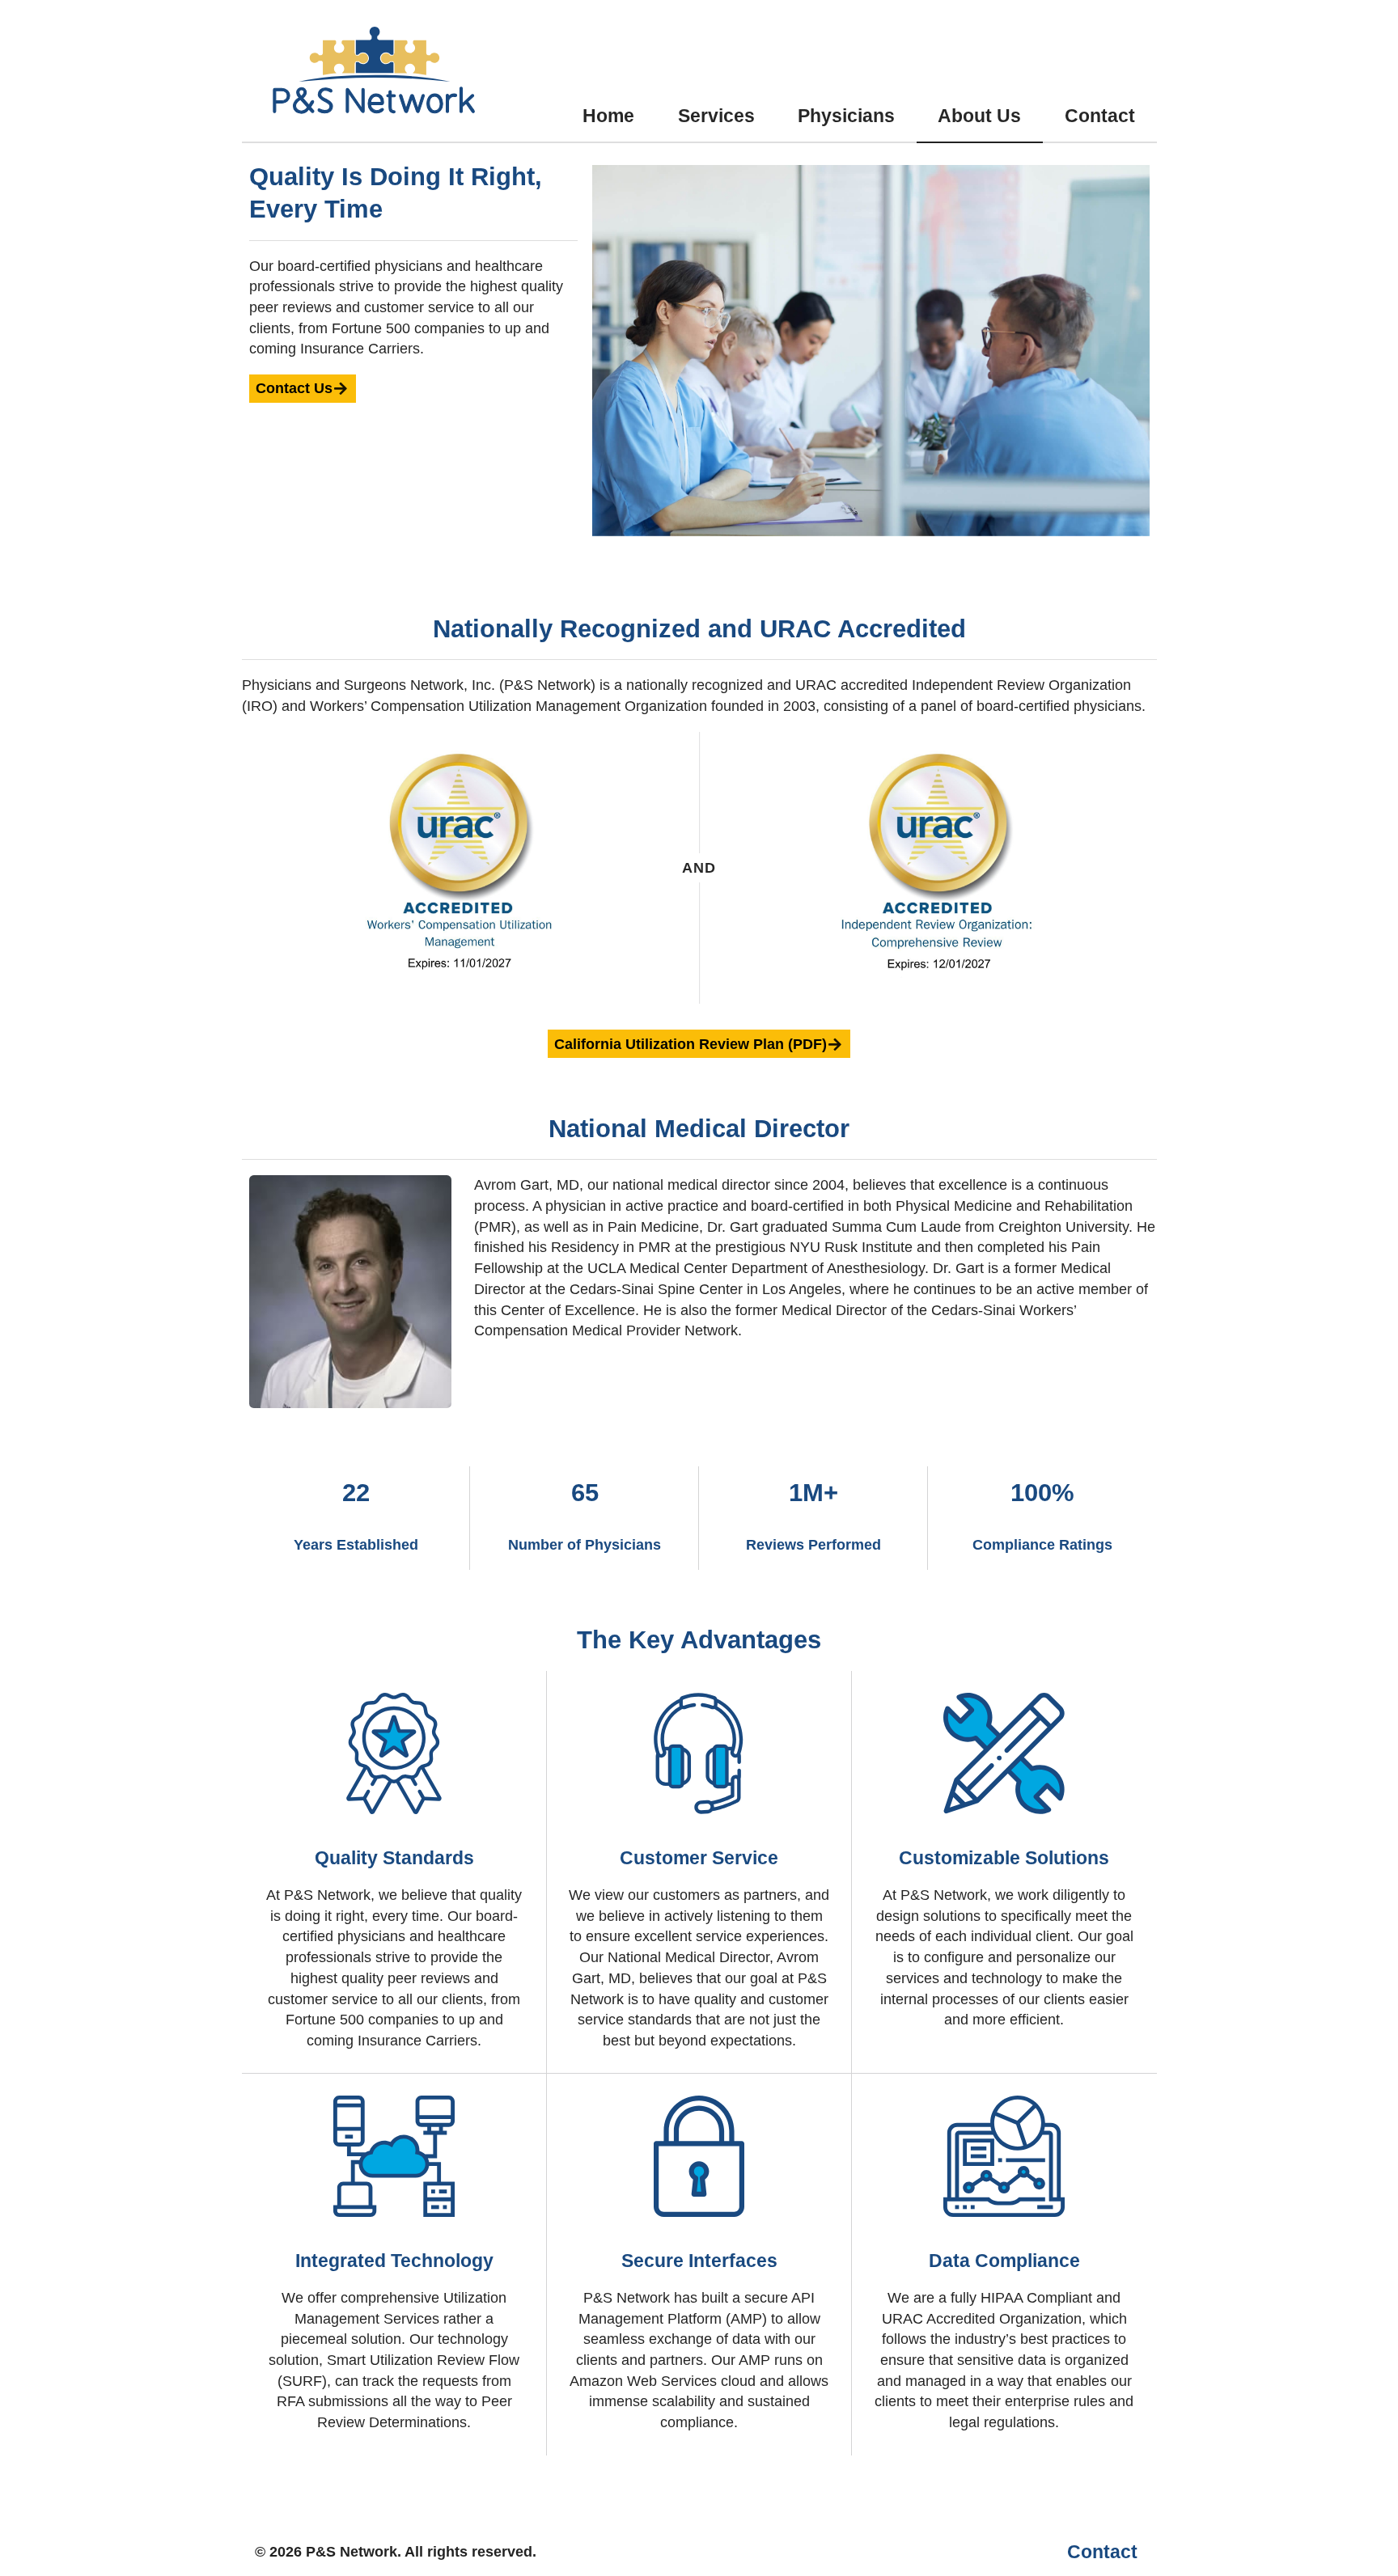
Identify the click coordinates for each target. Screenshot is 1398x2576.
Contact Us (294, 388)
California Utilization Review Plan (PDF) (691, 1044)
